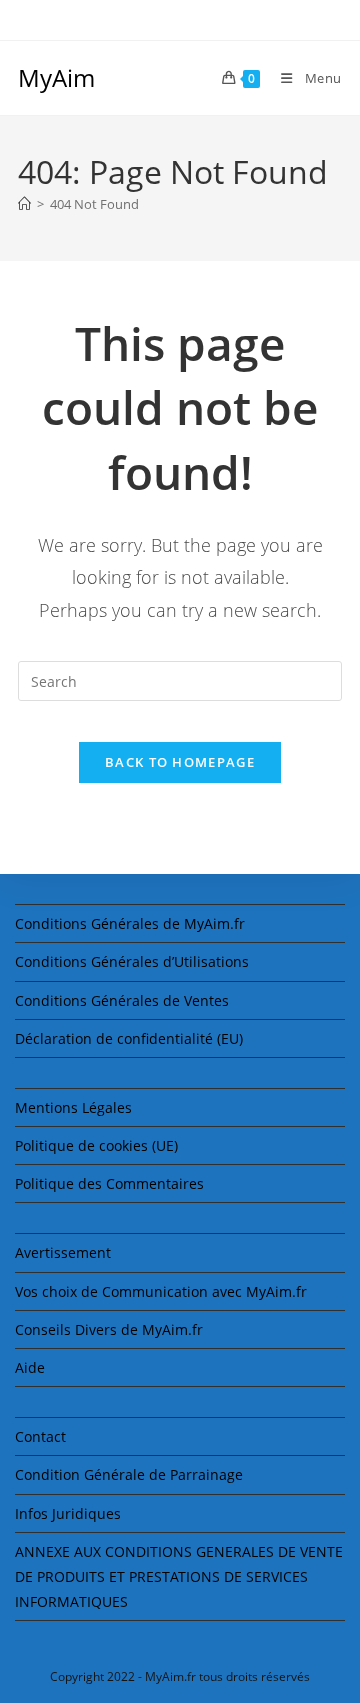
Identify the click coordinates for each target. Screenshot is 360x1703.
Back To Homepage (180, 762)
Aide (30, 1367)
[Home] (24, 204)
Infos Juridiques (68, 1513)
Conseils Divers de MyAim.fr (109, 1329)
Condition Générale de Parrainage (129, 1474)
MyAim (56, 77)
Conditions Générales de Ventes (122, 1000)
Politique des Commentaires (109, 1183)
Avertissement (63, 1252)
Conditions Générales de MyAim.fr (130, 923)
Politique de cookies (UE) (96, 1145)
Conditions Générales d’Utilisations (132, 961)
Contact (40, 1436)
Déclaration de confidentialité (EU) (129, 1038)
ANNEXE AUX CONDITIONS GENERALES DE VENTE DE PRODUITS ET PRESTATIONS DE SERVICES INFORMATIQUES (179, 1576)
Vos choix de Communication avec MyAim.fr (161, 1291)
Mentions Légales (73, 1107)
